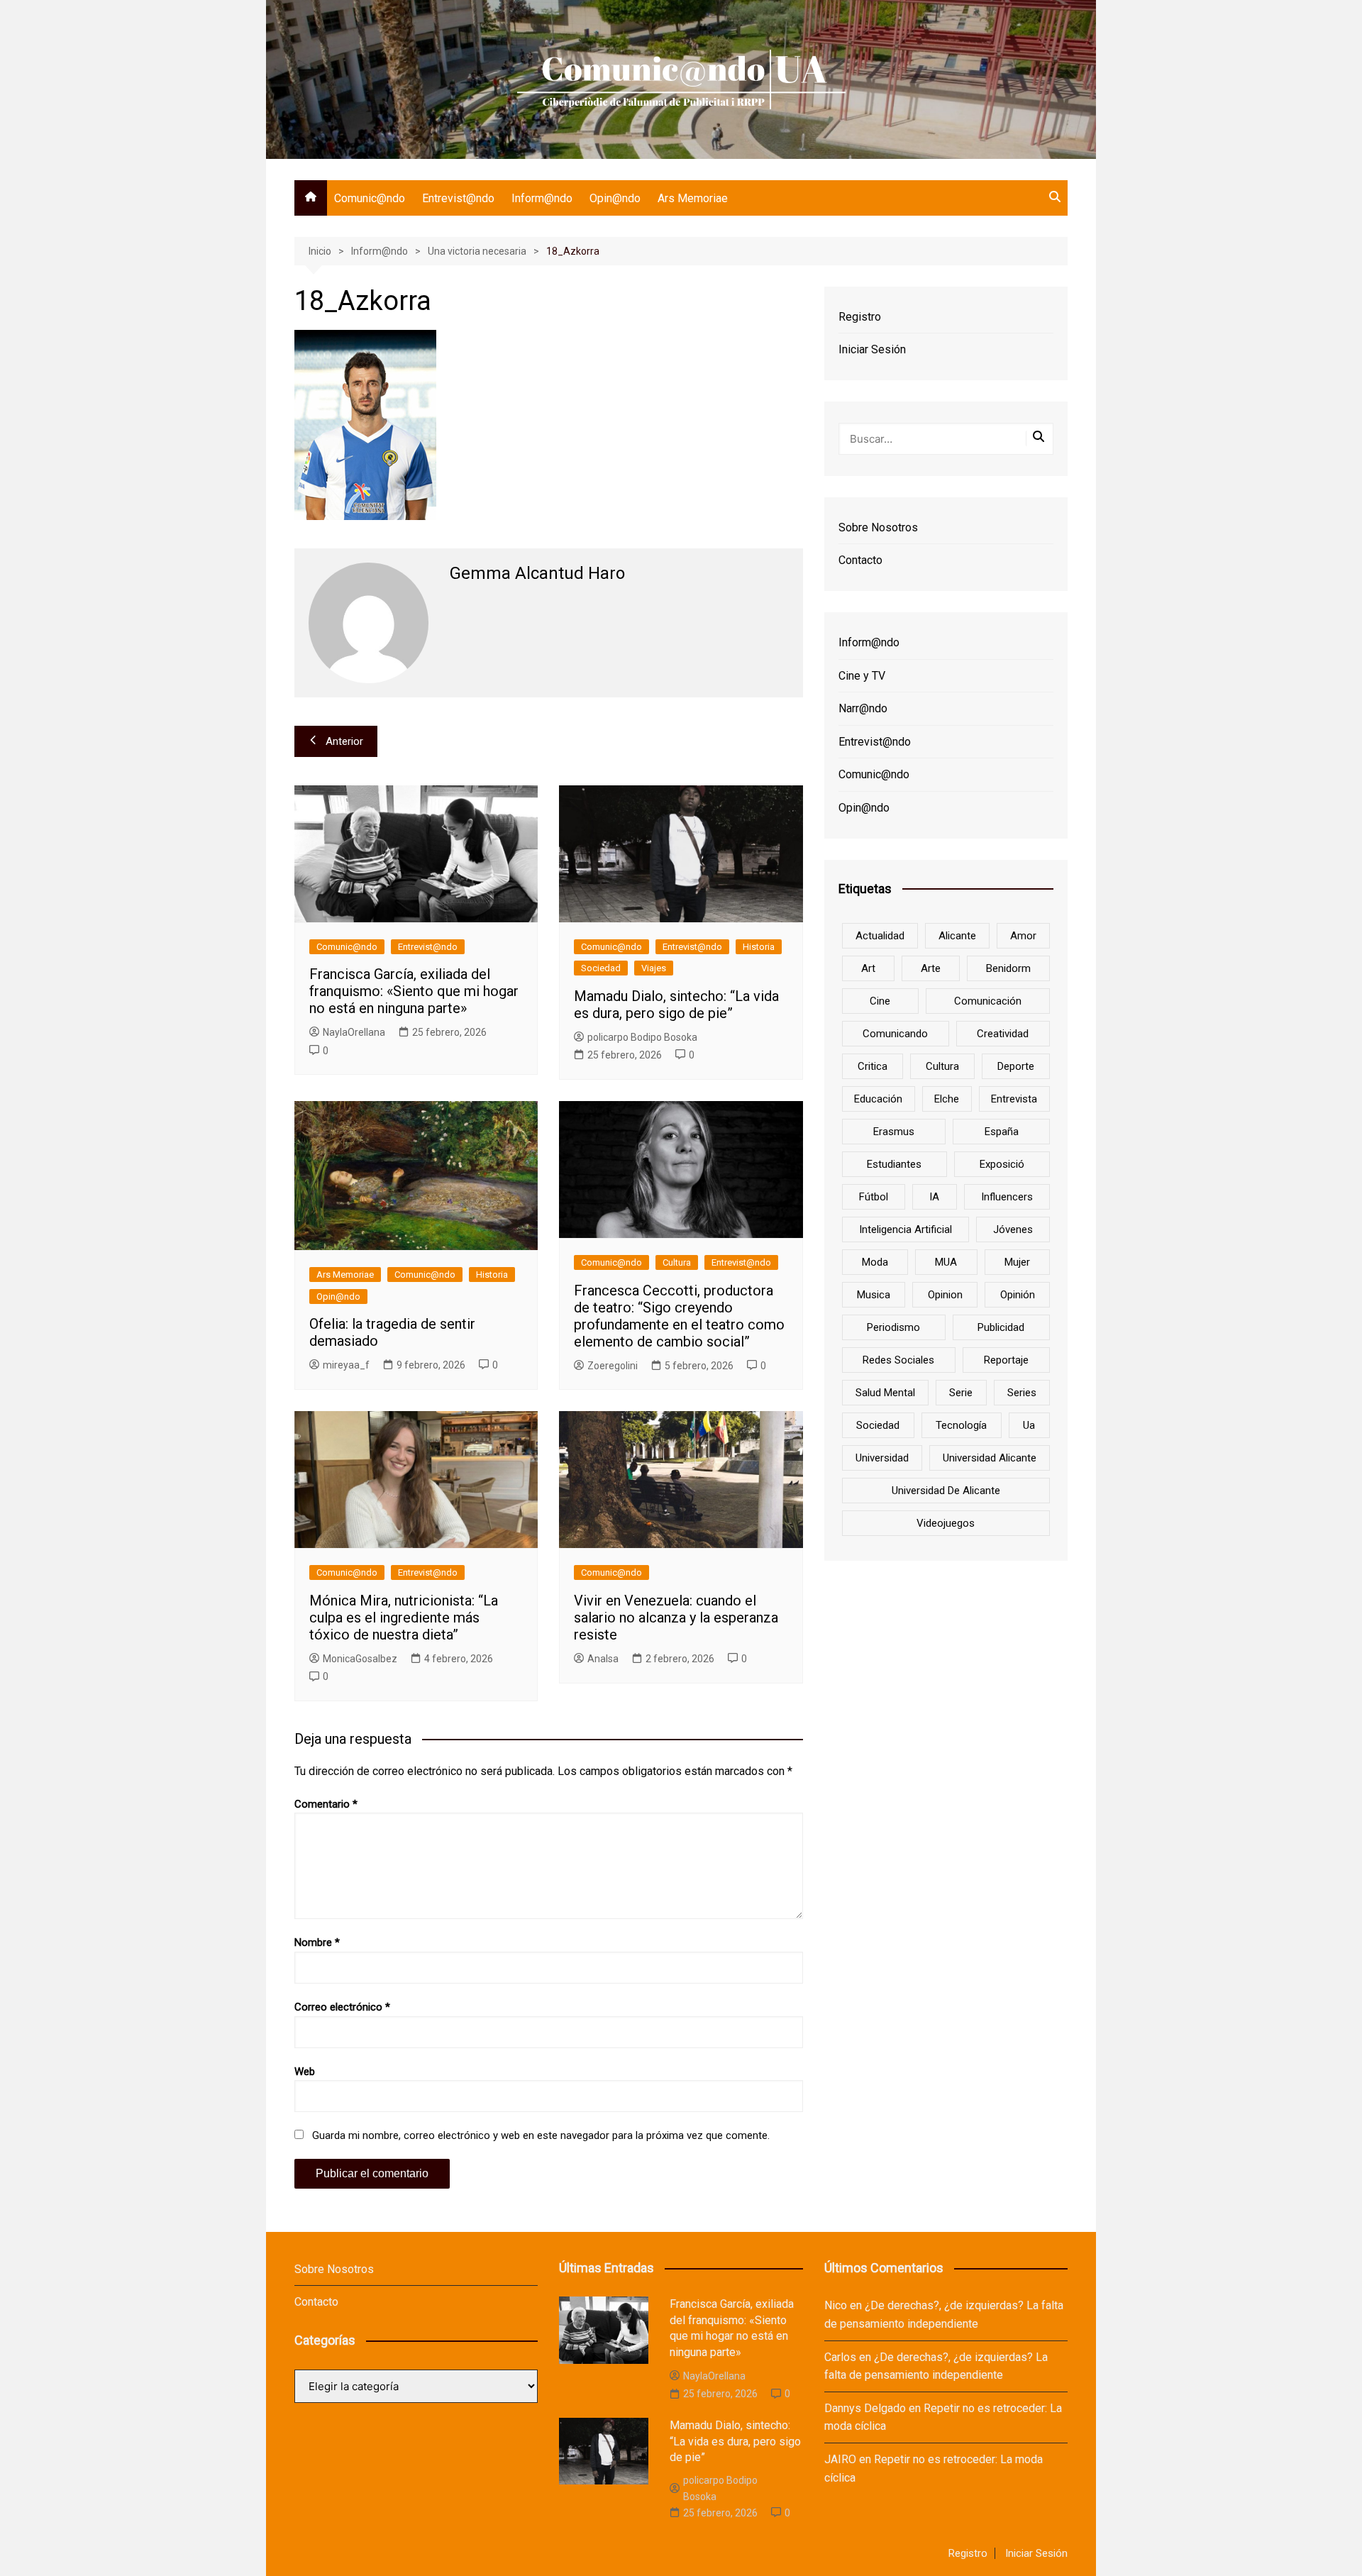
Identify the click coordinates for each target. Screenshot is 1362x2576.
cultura (942, 1066)
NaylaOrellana (354, 1032)
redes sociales (898, 1360)
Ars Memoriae (693, 198)
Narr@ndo (863, 708)
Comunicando (895, 1034)
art (868, 968)
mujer (1017, 1262)
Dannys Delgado (865, 2408)
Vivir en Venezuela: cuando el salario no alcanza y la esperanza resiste (676, 1618)
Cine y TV (862, 676)
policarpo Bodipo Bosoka (642, 1037)
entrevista (1014, 1099)
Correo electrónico (342, 2007)
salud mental (885, 1393)
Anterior (344, 741)
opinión (1018, 1295)
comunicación (988, 1001)
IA (934, 1197)
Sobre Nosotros (878, 527)
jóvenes (1013, 1229)
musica (874, 1295)
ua (1029, 1425)
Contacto (860, 560)
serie (961, 1393)
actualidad (880, 936)
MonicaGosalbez (360, 1659)
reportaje (1006, 1360)
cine (880, 1001)
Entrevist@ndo (458, 198)
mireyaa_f (346, 1365)
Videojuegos (946, 1523)
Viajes (654, 968)
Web (305, 2072)
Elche (947, 1099)
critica (873, 1066)
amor (1023, 936)
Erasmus (894, 1132)
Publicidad (1001, 1327)
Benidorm (1008, 968)
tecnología (961, 1425)
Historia (759, 947)
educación (878, 1099)
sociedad (878, 1425)
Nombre (317, 1942)
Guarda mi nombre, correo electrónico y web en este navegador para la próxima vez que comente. (541, 2135)
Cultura (677, 1262)
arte (931, 968)
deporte (1016, 1066)
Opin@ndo (615, 198)
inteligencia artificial (906, 1229)
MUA (946, 1262)
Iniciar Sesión (872, 349)
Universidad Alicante (990, 1458)
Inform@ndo (542, 198)
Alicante (957, 936)
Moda (875, 1262)
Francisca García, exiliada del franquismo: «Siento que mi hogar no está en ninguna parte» (414, 991)
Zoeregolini (613, 1366)
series (1022, 1393)
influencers (1007, 1197)
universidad (882, 1458)
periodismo (893, 1327)
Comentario (326, 1804)
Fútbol (874, 1197)
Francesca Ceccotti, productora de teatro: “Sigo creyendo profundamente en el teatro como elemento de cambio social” (679, 1316)
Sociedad (601, 968)
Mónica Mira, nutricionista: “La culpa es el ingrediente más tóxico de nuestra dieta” (404, 1618)
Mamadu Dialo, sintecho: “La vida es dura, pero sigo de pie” (676, 1005)
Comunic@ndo (370, 198)
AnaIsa (603, 1659)
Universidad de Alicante (946, 1491)
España (1002, 1132)
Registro (860, 317)
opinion (945, 1295)
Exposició (1002, 1164)
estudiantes (894, 1164)
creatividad (1003, 1034)
